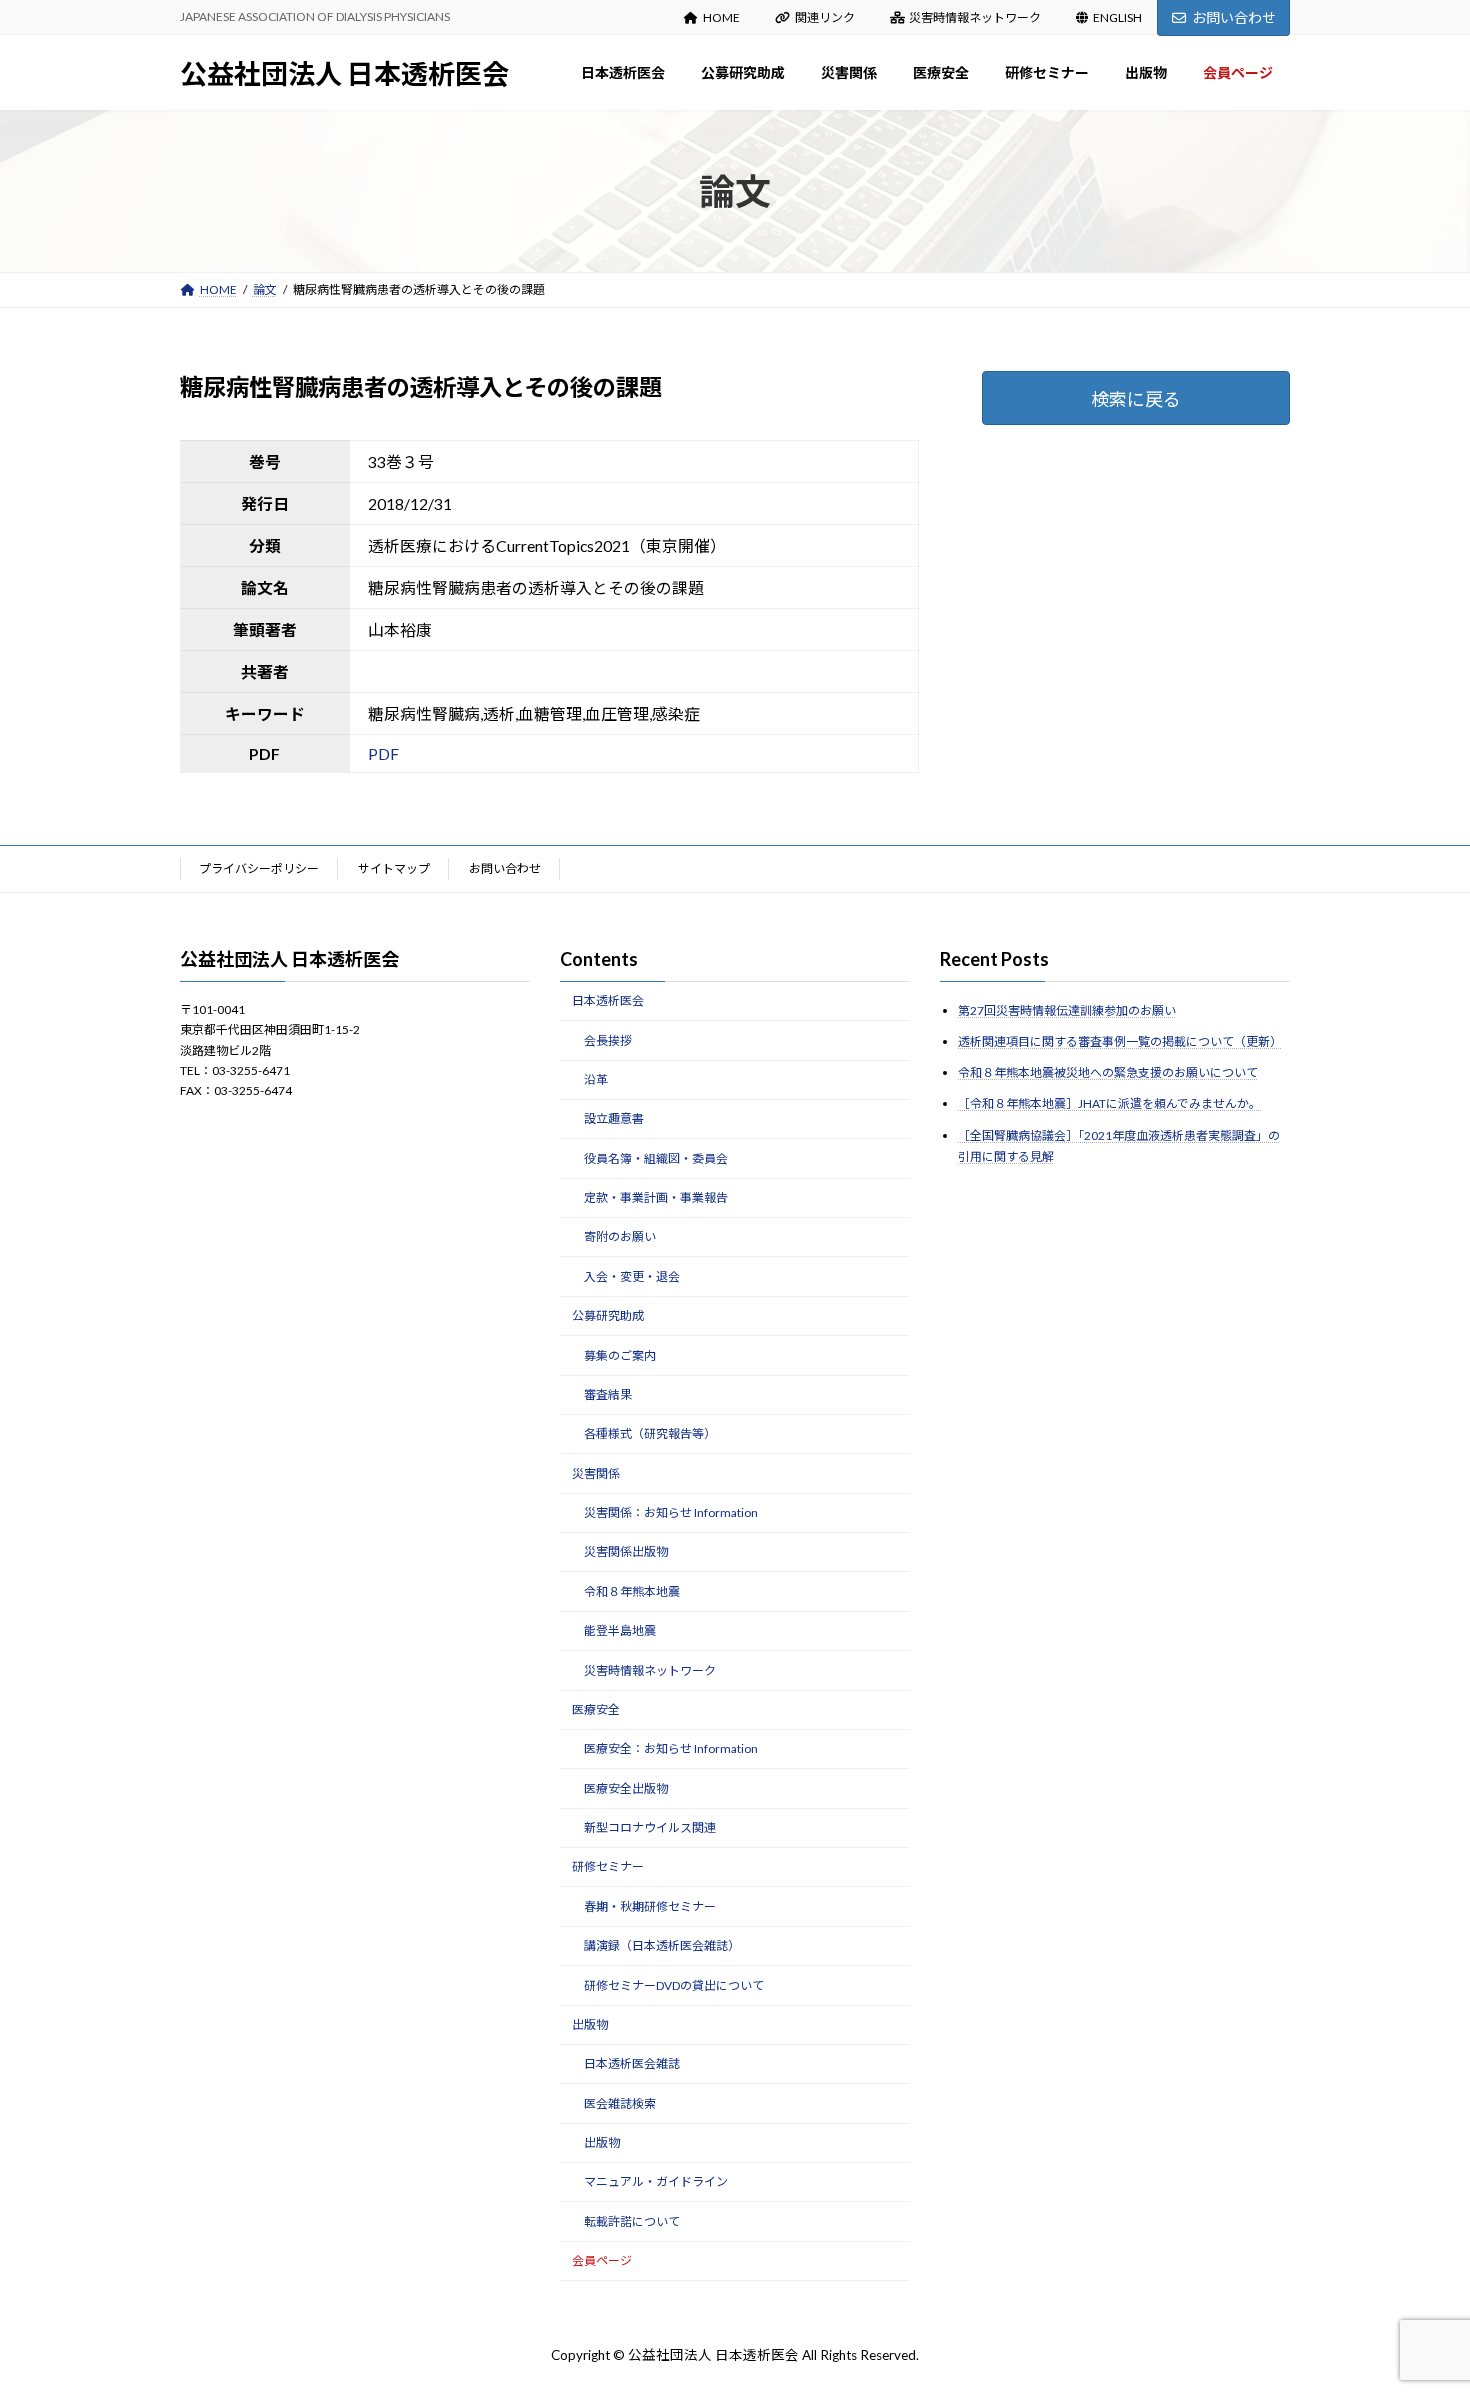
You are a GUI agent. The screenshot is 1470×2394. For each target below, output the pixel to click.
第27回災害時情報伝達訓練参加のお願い (1067, 1010)
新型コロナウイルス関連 (650, 1827)
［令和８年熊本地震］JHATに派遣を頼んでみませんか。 (1109, 1103)
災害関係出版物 (626, 1551)
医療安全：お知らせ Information (671, 1748)
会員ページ (602, 2260)
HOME (721, 17)
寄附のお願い (620, 1236)
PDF (383, 753)
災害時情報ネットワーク (975, 17)
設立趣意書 (614, 1118)
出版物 (590, 2024)
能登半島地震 (620, 1630)
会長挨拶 (608, 1039)
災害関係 (596, 1472)
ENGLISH (1117, 17)
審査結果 (608, 1394)
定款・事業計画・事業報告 (656, 1197)
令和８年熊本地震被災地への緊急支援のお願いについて (1108, 1072)
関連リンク (825, 17)
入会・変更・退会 (632, 1276)
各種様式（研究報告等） (650, 1433)
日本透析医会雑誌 (632, 2063)
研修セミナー (608, 1866)
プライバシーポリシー (259, 868)
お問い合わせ (1234, 17)
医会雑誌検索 (620, 2102)
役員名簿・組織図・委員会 (656, 1157)
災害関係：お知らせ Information (671, 1512)
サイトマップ (394, 868)
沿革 (596, 1079)
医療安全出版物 (626, 1787)
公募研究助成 (608, 1315)
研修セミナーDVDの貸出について (674, 1984)
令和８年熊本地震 (632, 1591)
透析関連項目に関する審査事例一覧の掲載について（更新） (1120, 1041)
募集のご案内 (620, 1354)
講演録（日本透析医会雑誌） (662, 1945)
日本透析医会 (608, 1000)
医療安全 (596, 1709)
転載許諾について (632, 2221)
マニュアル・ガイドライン (656, 2181)
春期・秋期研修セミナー (650, 1906)
